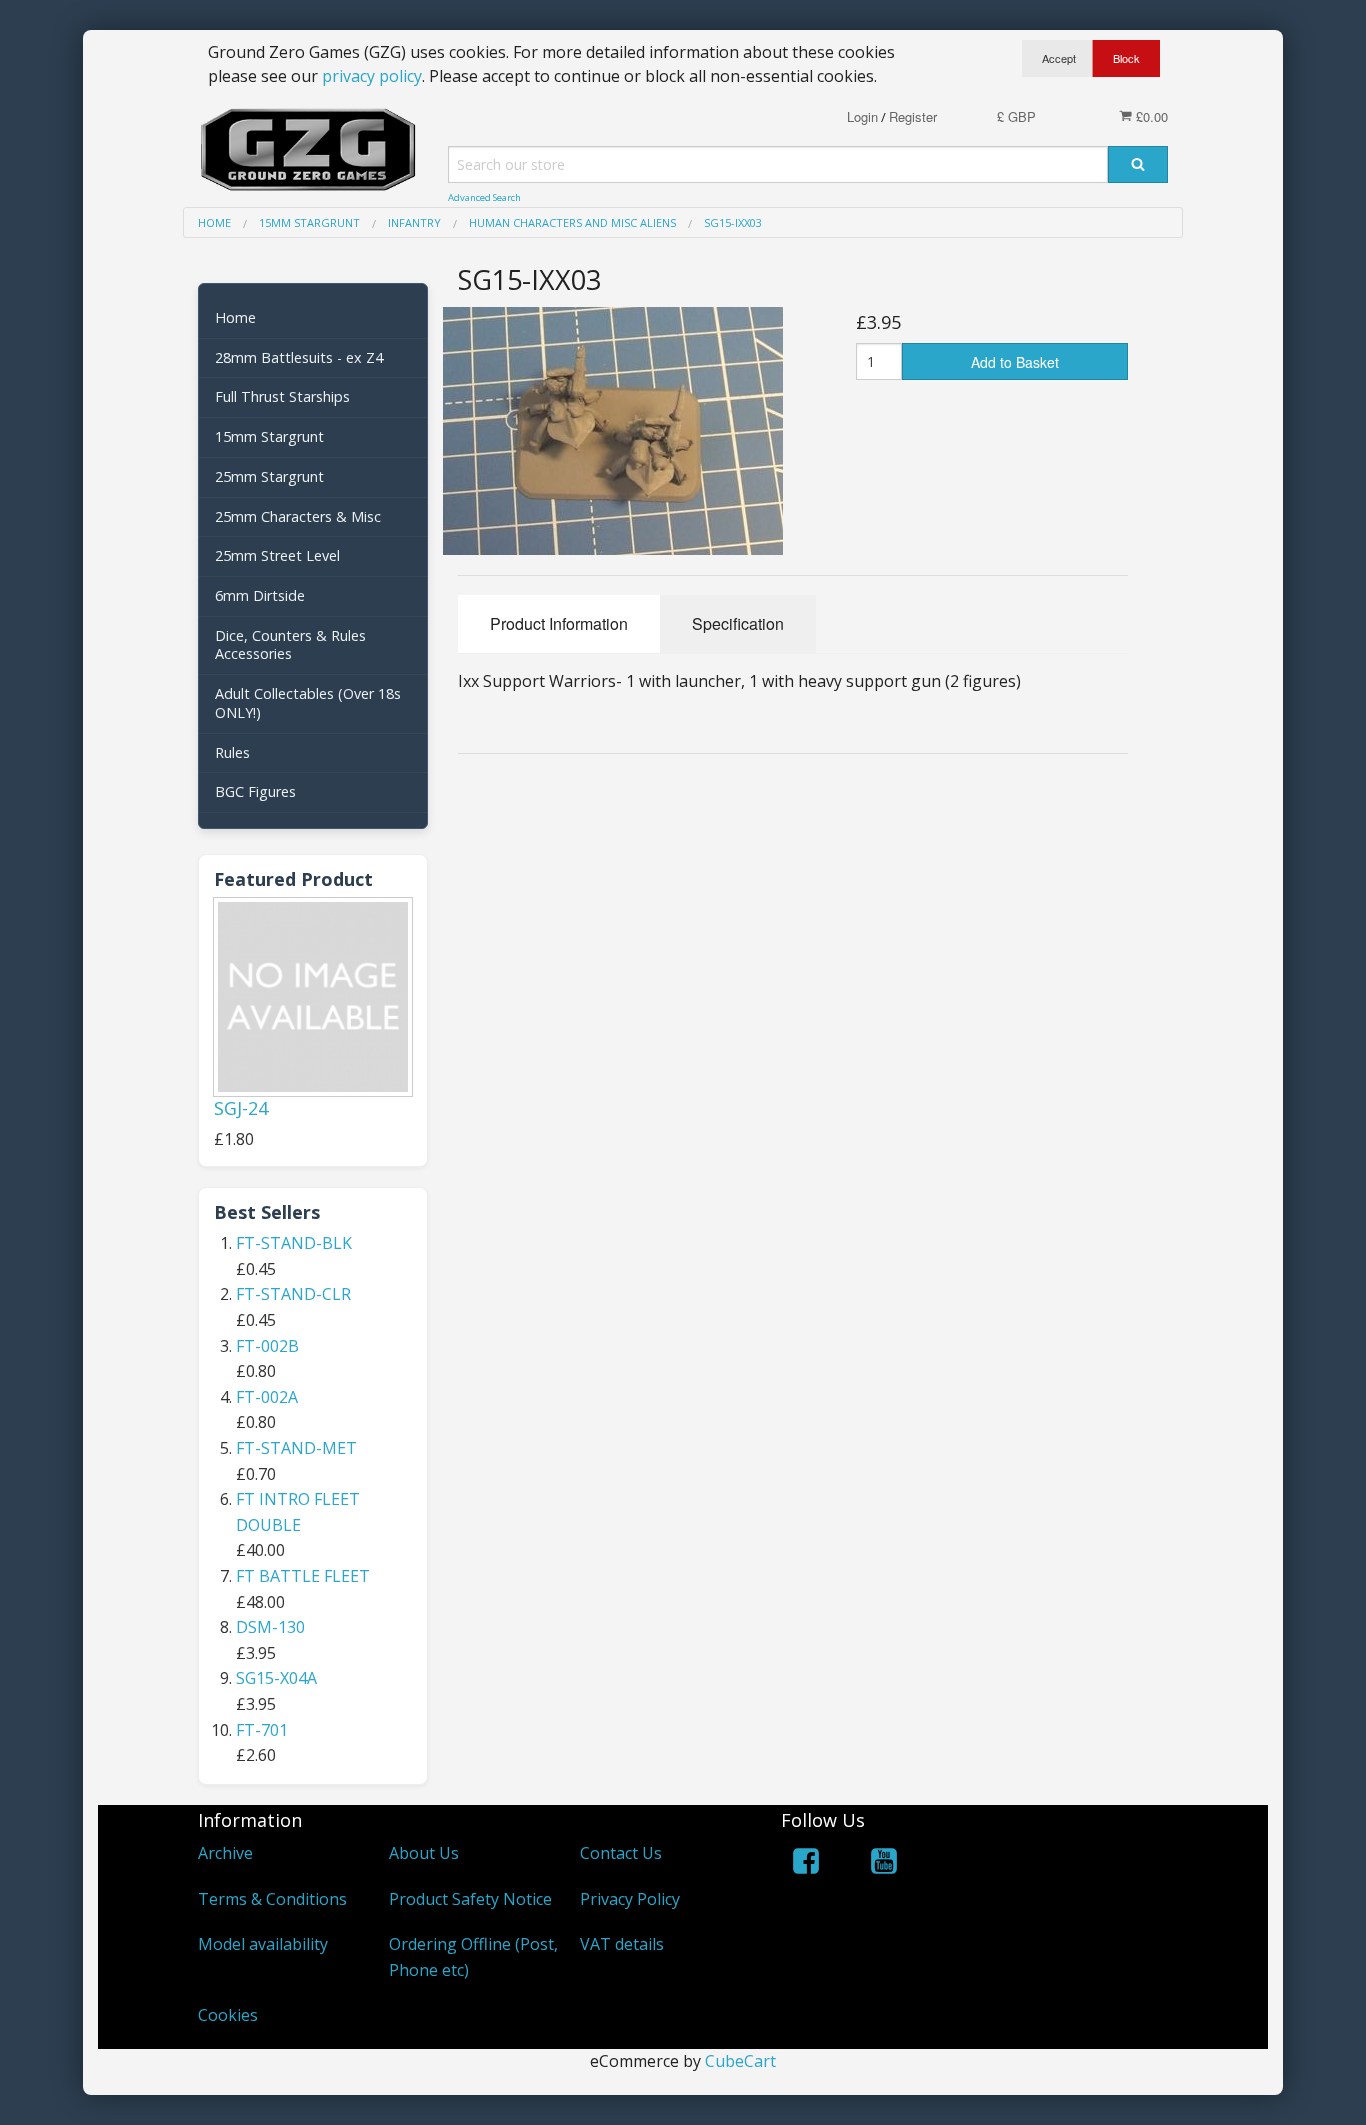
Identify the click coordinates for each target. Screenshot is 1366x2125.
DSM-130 (270, 1627)
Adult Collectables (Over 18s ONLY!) (308, 703)
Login (862, 116)
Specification (738, 623)
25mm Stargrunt (269, 476)
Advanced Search (484, 197)
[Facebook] (806, 1864)
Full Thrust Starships (282, 396)
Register (913, 116)
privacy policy (372, 76)
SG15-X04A (276, 1678)
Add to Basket (1015, 362)
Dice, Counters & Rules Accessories (290, 645)
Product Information (559, 623)
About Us (424, 1853)
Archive (225, 1853)
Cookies (228, 2015)
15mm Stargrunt (269, 436)
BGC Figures (255, 791)
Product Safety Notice (470, 1899)
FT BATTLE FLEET (303, 1576)
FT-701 (262, 1730)
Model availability (263, 1944)
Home (235, 317)
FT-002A (267, 1397)
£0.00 (1150, 116)
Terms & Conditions (272, 1899)
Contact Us (621, 1853)
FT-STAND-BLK (294, 1243)
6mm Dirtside (260, 595)
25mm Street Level (277, 555)
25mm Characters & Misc (298, 516)
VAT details (622, 1944)
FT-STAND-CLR (293, 1294)
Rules (232, 752)
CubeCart (740, 2061)
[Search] (1138, 164)
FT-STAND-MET (296, 1448)
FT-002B (267, 1346)
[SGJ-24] (313, 997)
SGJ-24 (241, 1108)
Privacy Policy (630, 1899)
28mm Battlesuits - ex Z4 (299, 357)
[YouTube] (884, 1864)
